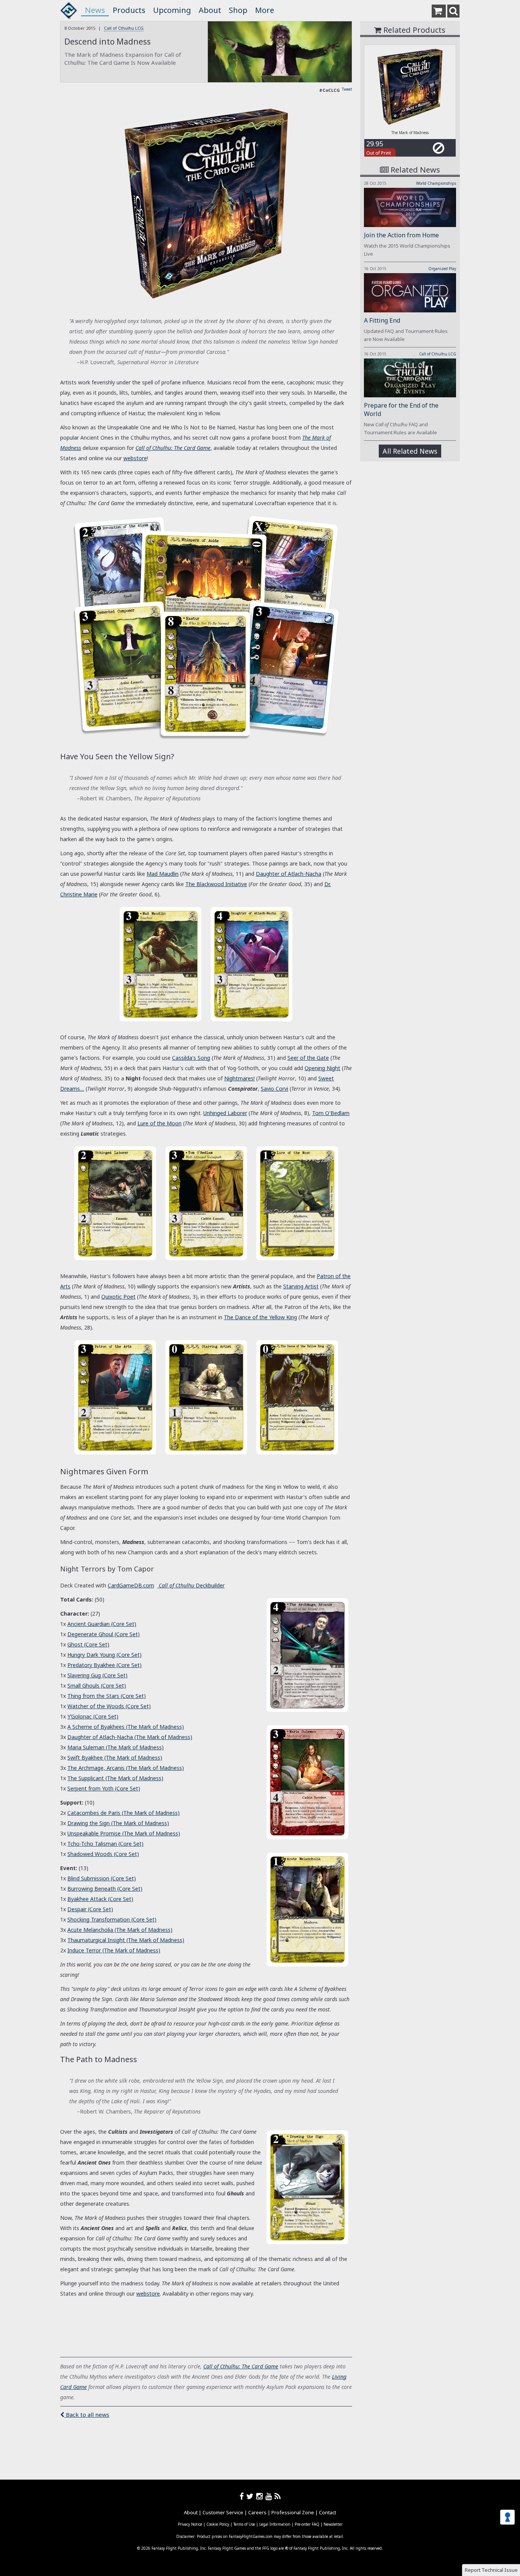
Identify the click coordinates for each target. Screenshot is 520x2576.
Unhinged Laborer (225, 1113)
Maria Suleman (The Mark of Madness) (116, 1747)
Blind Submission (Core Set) (102, 1878)
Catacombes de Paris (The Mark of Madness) (124, 1813)
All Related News (410, 451)
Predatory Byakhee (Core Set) (104, 1665)
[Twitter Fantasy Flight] (251, 2496)
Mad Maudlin (163, 874)
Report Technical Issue (491, 2570)
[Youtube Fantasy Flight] (270, 2496)
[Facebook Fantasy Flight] (243, 2496)
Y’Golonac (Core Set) (93, 1716)
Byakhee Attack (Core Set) (100, 1899)
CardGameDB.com (131, 1585)
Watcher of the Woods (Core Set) (109, 1706)
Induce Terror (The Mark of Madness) (114, 1950)
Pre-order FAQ (307, 2524)
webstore (135, 458)
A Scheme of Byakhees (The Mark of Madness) (126, 1727)
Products (129, 10)
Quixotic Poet (118, 1297)
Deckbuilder (192, 1585)
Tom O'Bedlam (331, 1113)
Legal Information (275, 2524)
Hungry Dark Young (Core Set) (104, 1655)
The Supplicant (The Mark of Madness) (115, 1778)
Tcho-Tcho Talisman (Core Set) (105, 1844)
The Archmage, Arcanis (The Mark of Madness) (126, 1768)
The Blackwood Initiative (216, 884)
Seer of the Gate (308, 1058)
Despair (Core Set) (90, 1909)
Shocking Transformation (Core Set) (112, 1919)
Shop (238, 10)
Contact (328, 2512)
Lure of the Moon (160, 1123)
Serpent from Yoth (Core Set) (104, 1788)
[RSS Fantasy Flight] (278, 2496)
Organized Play (442, 269)
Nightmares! (239, 1078)
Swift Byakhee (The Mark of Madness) (115, 1758)
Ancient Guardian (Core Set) (102, 1624)
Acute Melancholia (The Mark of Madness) (120, 1930)
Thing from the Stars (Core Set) (107, 1696)
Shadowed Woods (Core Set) (103, 1854)
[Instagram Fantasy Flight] (261, 2496)
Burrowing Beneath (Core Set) (105, 1889)
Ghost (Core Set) (88, 1644)
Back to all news (87, 2414)
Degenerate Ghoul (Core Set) (104, 1634)
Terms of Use (244, 2524)
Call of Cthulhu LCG (124, 28)
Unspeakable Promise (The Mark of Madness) (124, 1833)
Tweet (347, 89)
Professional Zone (293, 2512)
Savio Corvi (274, 1089)
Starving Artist (301, 1286)
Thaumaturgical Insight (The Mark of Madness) (126, 1940)
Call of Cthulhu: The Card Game (241, 2366)
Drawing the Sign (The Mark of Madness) (118, 1823)
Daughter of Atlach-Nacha (289, 874)
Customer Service (223, 2512)
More (265, 10)
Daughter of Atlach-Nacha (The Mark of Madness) (130, 1737)
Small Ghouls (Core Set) (97, 1686)
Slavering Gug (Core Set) (97, 1675)
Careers (257, 2512)
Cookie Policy (218, 2524)
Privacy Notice (190, 2524)
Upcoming (172, 10)
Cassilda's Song (191, 1058)
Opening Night (322, 1068)
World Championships (436, 183)
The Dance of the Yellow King (260, 1317)
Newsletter (333, 2524)
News (95, 10)
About (210, 10)
